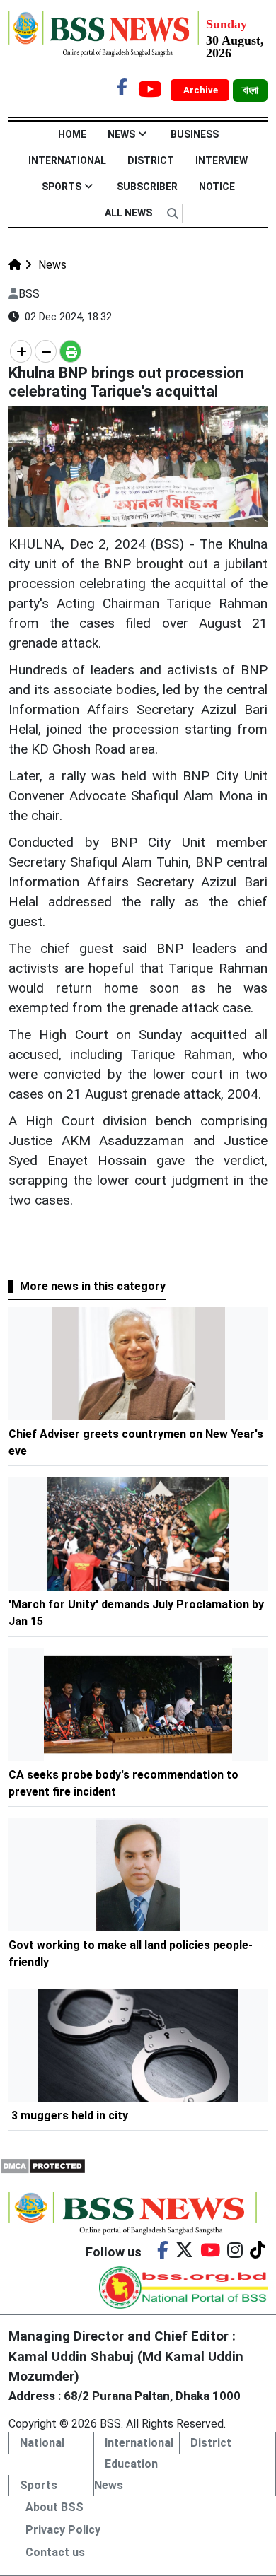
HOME (72, 134)
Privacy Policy (63, 2530)
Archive (202, 90)
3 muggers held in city (70, 2115)
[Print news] (70, 351)
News (121, 134)
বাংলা (250, 90)
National (42, 2443)
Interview (222, 160)
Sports (62, 187)
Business (195, 134)
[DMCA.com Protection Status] (43, 2165)
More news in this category (93, 1286)
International (67, 160)
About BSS (54, 2507)
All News (128, 213)
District (151, 160)
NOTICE (217, 187)
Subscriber (147, 187)
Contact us (55, 2552)
